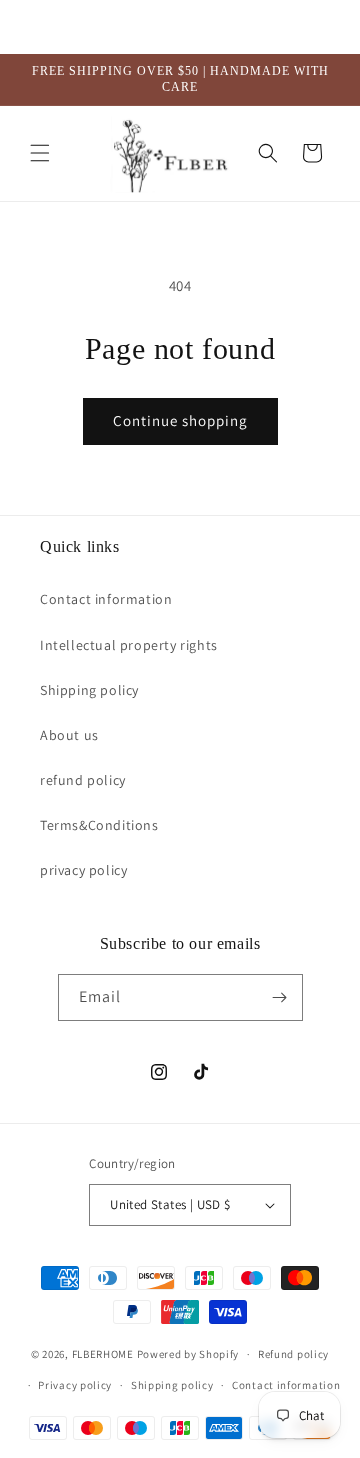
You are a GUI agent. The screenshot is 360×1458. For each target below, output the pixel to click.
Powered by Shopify (188, 1354)
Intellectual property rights (129, 645)
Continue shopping (180, 420)
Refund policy (293, 1354)
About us (69, 735)
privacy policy (83, 870)
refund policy (83, 780)
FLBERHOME (103, 1354)
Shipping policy (89, 690)
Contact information (106, 599)
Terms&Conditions (99, 825)
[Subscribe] (280, 997)
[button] (40, 153)
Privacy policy (75, 1385)
